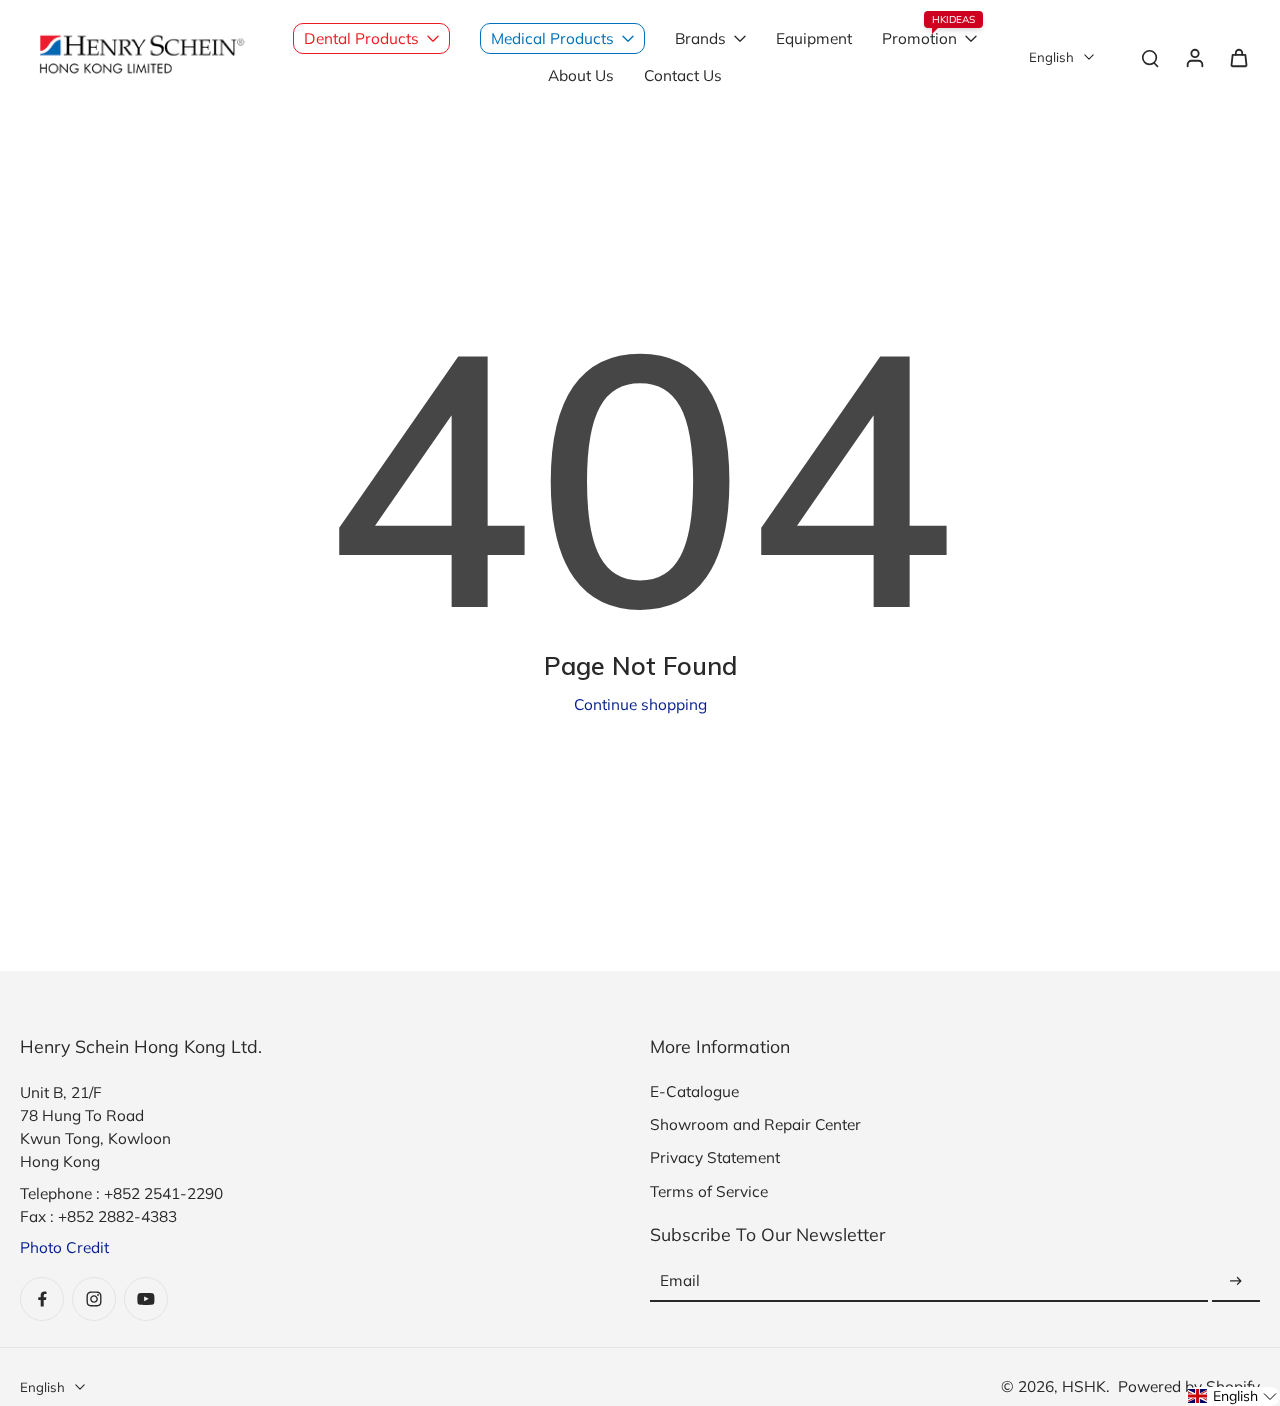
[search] (1150, 57)
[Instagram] (94, 1299)
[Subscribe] (1236, 1281)
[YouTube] (146, 1299)
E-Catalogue (694, 1091)
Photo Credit (64, 1247)
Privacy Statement (715, 1157)
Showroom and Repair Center (755, 1124)
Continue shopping (640, 704)
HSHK (1084, 1386)
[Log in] (1194, 57)
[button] (1233, 1396)
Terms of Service (709, 1191)
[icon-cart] (1238, 57)
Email (680, 1281)
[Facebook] (42, 1299)
